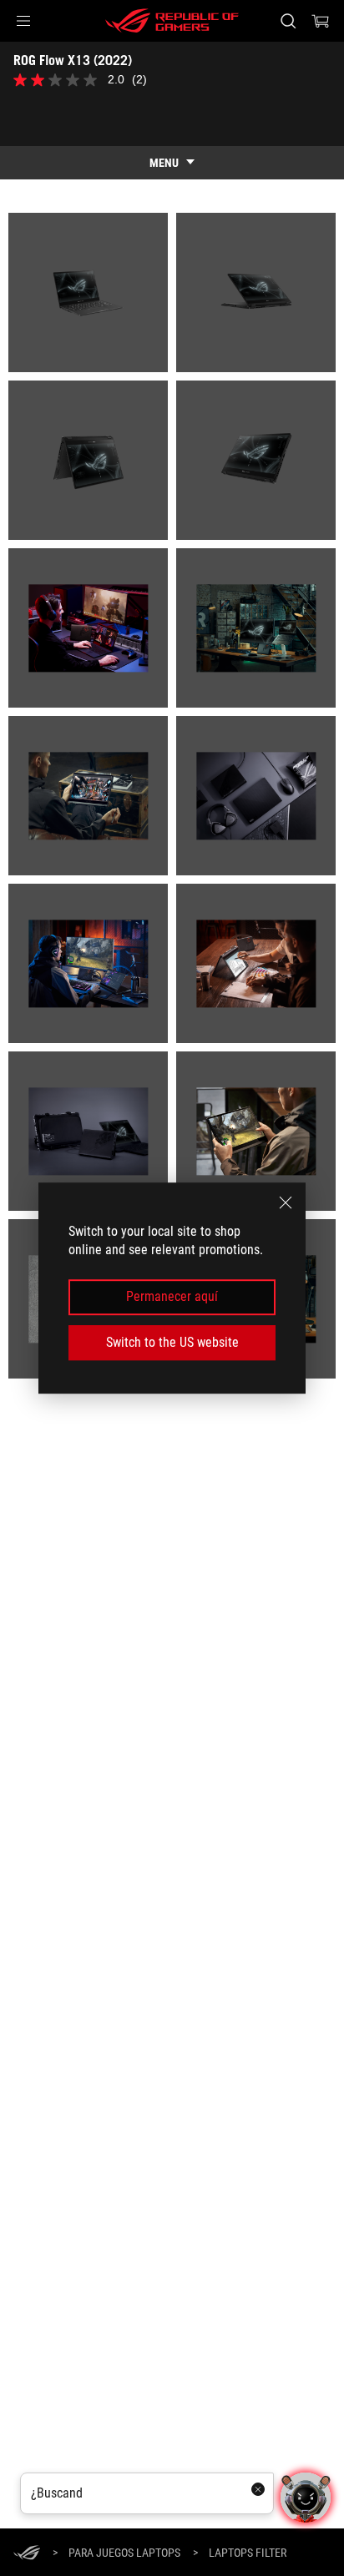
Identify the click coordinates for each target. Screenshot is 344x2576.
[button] (23, 21)
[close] (286, 1202)
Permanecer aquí (172, 1297)
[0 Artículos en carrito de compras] (321, 21)
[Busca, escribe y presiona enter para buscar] (288, 21)
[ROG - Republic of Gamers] (172, 21)
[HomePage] (27, 2554)
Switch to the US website (172, 1342)
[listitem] (88, 292)
